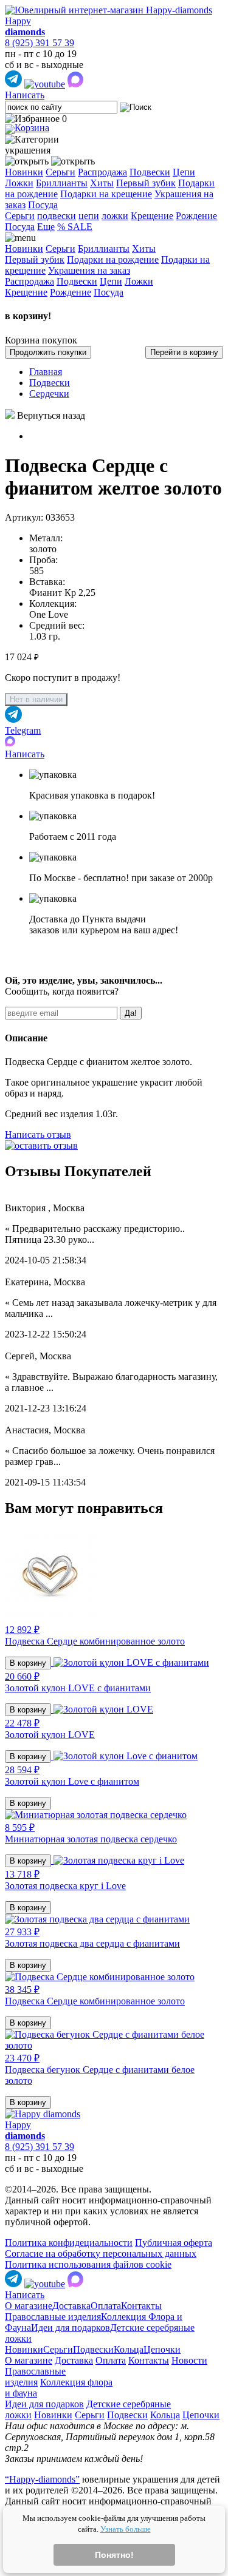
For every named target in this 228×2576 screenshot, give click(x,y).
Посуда (43, 205)
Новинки (24, 172)
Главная (46, 372)
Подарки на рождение (113, 259)
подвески (57, 216)
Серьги (60, 172)
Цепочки (162, 2349)
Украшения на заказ (89, 270)
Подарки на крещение (106, 194)
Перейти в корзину (184, 352)
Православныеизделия (35, 2377)
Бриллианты (62, 183)
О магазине (29, 2306)
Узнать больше (126, 2529)
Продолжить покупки (48, 352)
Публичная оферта (174, 2243)
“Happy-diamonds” (42, 2479)
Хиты (102, 183)
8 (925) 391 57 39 (40, 43)
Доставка (71, 2306)
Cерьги (20, 216)
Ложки (19, 183)
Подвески (150, 172)
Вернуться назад (51, 415)
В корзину (28, 1663)
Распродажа (102, 172)
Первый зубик (146, 183)
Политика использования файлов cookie (88, 2264)
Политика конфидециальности (69, 2243)
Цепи (184, 172)
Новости (189, 2360)
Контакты (141, 2306)
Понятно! (114, 2555)
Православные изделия (53, 2317)
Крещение (152, 216)
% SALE (75, 227)
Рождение (196, 216)
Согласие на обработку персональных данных (101, 2253)
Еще (46, 227)
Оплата (106, 2306)
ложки (115, 216)
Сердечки (49, 394)
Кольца (129, 2349)
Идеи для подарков (71, 2328)
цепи (89, 216)
